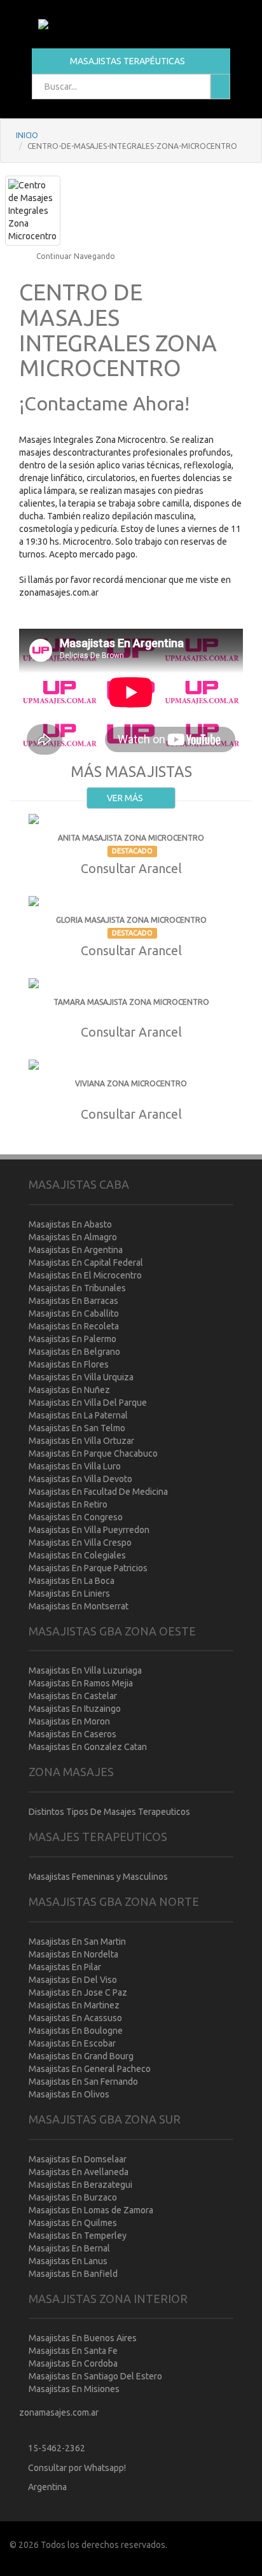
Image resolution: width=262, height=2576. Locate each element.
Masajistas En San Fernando (83, 2082)
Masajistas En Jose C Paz (78, 1992)
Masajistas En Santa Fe (73, 2351)
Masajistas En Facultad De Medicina (98, 1492)
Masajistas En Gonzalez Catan (88, 1747)
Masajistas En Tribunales (77, 1288)
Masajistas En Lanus (68, 2261)
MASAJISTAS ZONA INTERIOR (108, 2299)
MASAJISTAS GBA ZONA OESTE (112, 1631)
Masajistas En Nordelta (73, 1954)
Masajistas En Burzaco (73, 2197)
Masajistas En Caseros (72, 1734)
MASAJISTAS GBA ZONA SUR (105, 2119)
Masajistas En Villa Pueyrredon (89, 1530)
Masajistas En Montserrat (79, 1606)
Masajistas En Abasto (70, 1224)
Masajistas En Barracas (73, 1301)
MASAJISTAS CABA (79, 1184)
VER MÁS (126, 798)
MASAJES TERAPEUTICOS (98, 1837)
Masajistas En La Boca (72, 1581)
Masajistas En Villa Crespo (80, 1543)
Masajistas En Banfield (73, 2274)
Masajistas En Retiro (68, 1504)
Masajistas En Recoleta (74, 1326)
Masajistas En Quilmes (73, 2223)
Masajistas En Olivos (69, 2094)
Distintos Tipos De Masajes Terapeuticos (109, 1812)
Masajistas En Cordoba (73, 2363)
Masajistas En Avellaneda (79, 2172)
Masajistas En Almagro (73, 1237)
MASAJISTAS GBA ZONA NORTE (114, 1901)
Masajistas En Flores (69, 1364)
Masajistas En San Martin (77, 1942)
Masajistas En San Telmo (77, 1428)
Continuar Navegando (75, 256)
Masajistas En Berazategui (80, 2185)
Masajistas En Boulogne (76, 2031)
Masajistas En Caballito (74, 1313)
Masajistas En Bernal (69, 2248)
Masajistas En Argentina (76, 1250)
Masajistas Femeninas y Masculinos (98, 1877)
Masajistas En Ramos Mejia (81, 1683)
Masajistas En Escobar (72, 2043)
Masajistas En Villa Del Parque (88, 1403)
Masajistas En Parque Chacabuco (93, 1453)
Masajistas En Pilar (65, 1967)
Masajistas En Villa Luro (75, 1466)
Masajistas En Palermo (72, 1339)
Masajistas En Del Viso (73, 1980)
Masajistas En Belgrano (74, 1352)
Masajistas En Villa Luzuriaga (85, 1670)
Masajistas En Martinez (74, 2005)
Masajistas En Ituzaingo (75, 1709)
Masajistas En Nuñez (69, 1390)
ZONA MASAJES (71, 1772)
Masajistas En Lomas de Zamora (91, 2210)
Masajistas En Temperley (78, 2236)
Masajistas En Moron (69, 1721)
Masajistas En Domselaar (78, 2159)
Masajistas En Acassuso (75, 2018)
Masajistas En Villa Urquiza (81, 1377)
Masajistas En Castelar (73, 1696)
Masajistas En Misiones (74, 2389)
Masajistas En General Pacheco (90, 2069)
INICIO (27, 135)
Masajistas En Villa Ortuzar (81, 1441)
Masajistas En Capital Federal (86, 1263)
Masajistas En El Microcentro (85, 1275)
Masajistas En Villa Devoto (80, 1479)
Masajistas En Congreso (76, 1517)
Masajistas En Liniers (69, 1593)
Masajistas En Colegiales (77, 1555)
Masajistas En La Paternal (78, 1415)
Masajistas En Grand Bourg (81, 2056)
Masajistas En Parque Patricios (88, 1568)
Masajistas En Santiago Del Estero (95, 2376)
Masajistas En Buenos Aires (83, 2338)
